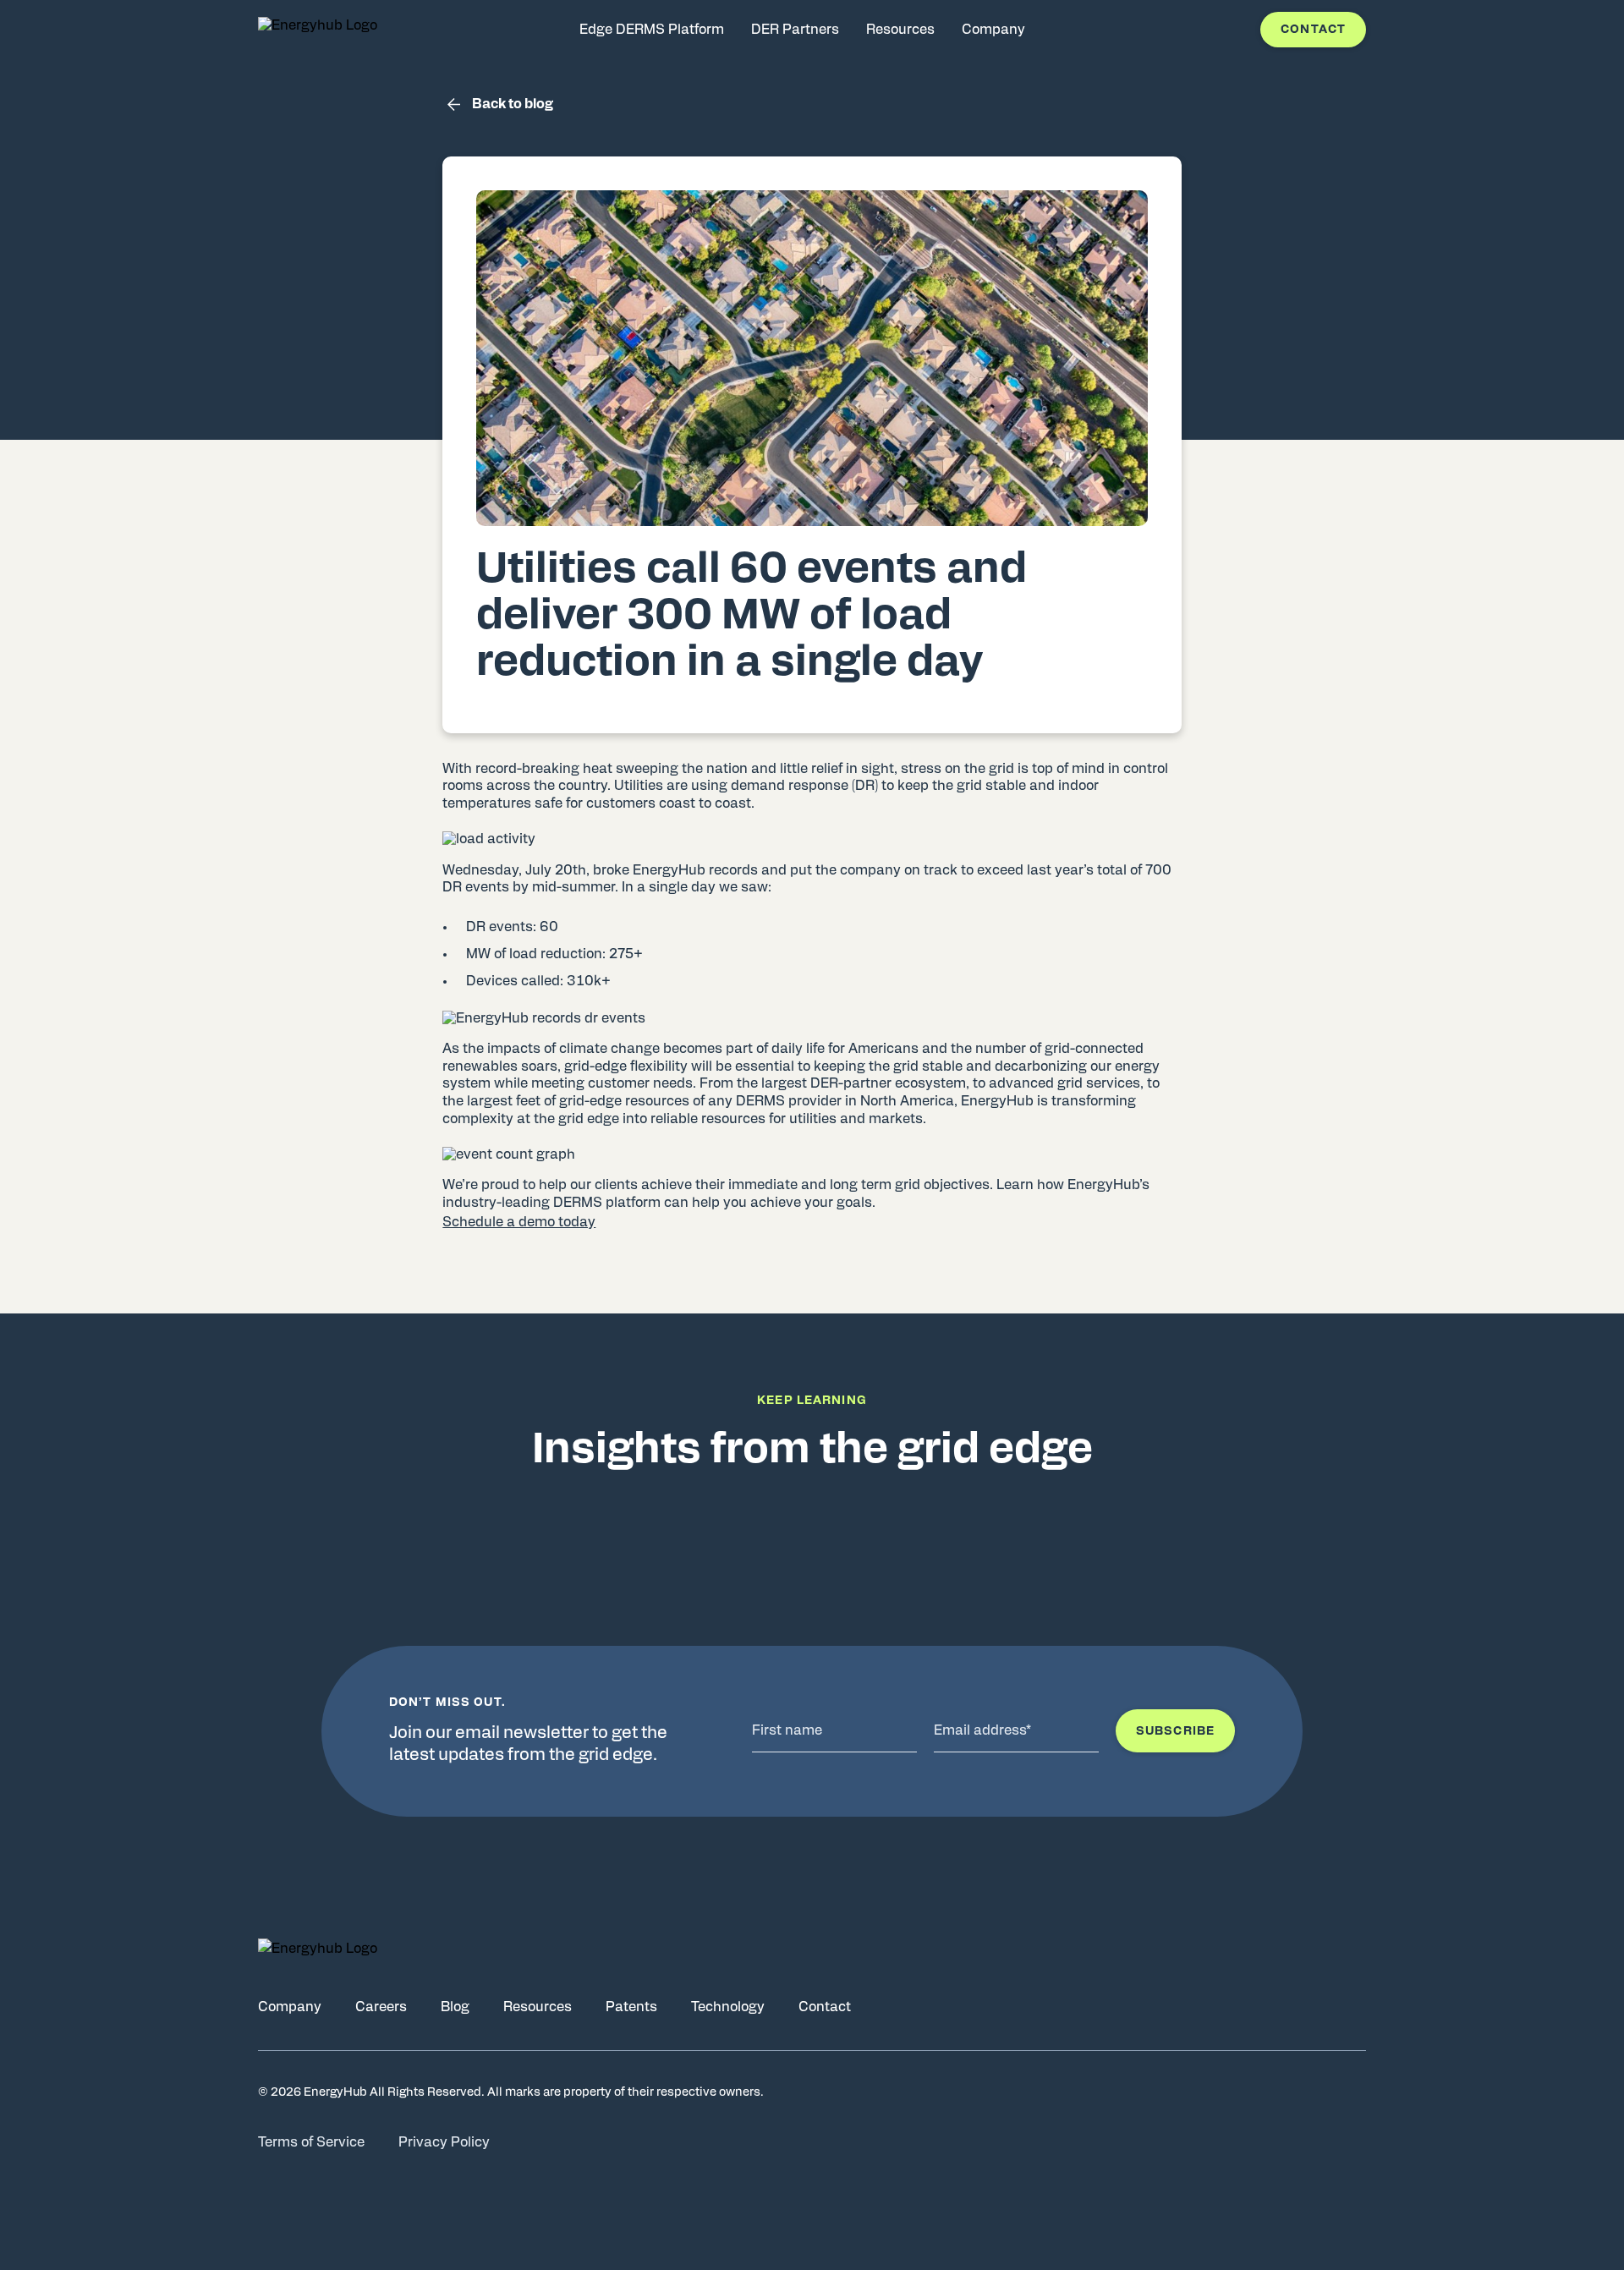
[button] (812, 1222)
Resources (538, 2007)
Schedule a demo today (519, 1222)
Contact (1313, 30)
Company (290, 2007)
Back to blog (513, 104)
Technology (728, 2007)
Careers (381, 2007)
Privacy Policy (444, 2142)
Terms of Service (311, 2142)
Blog (455, 2007)
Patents (631, 2007)
